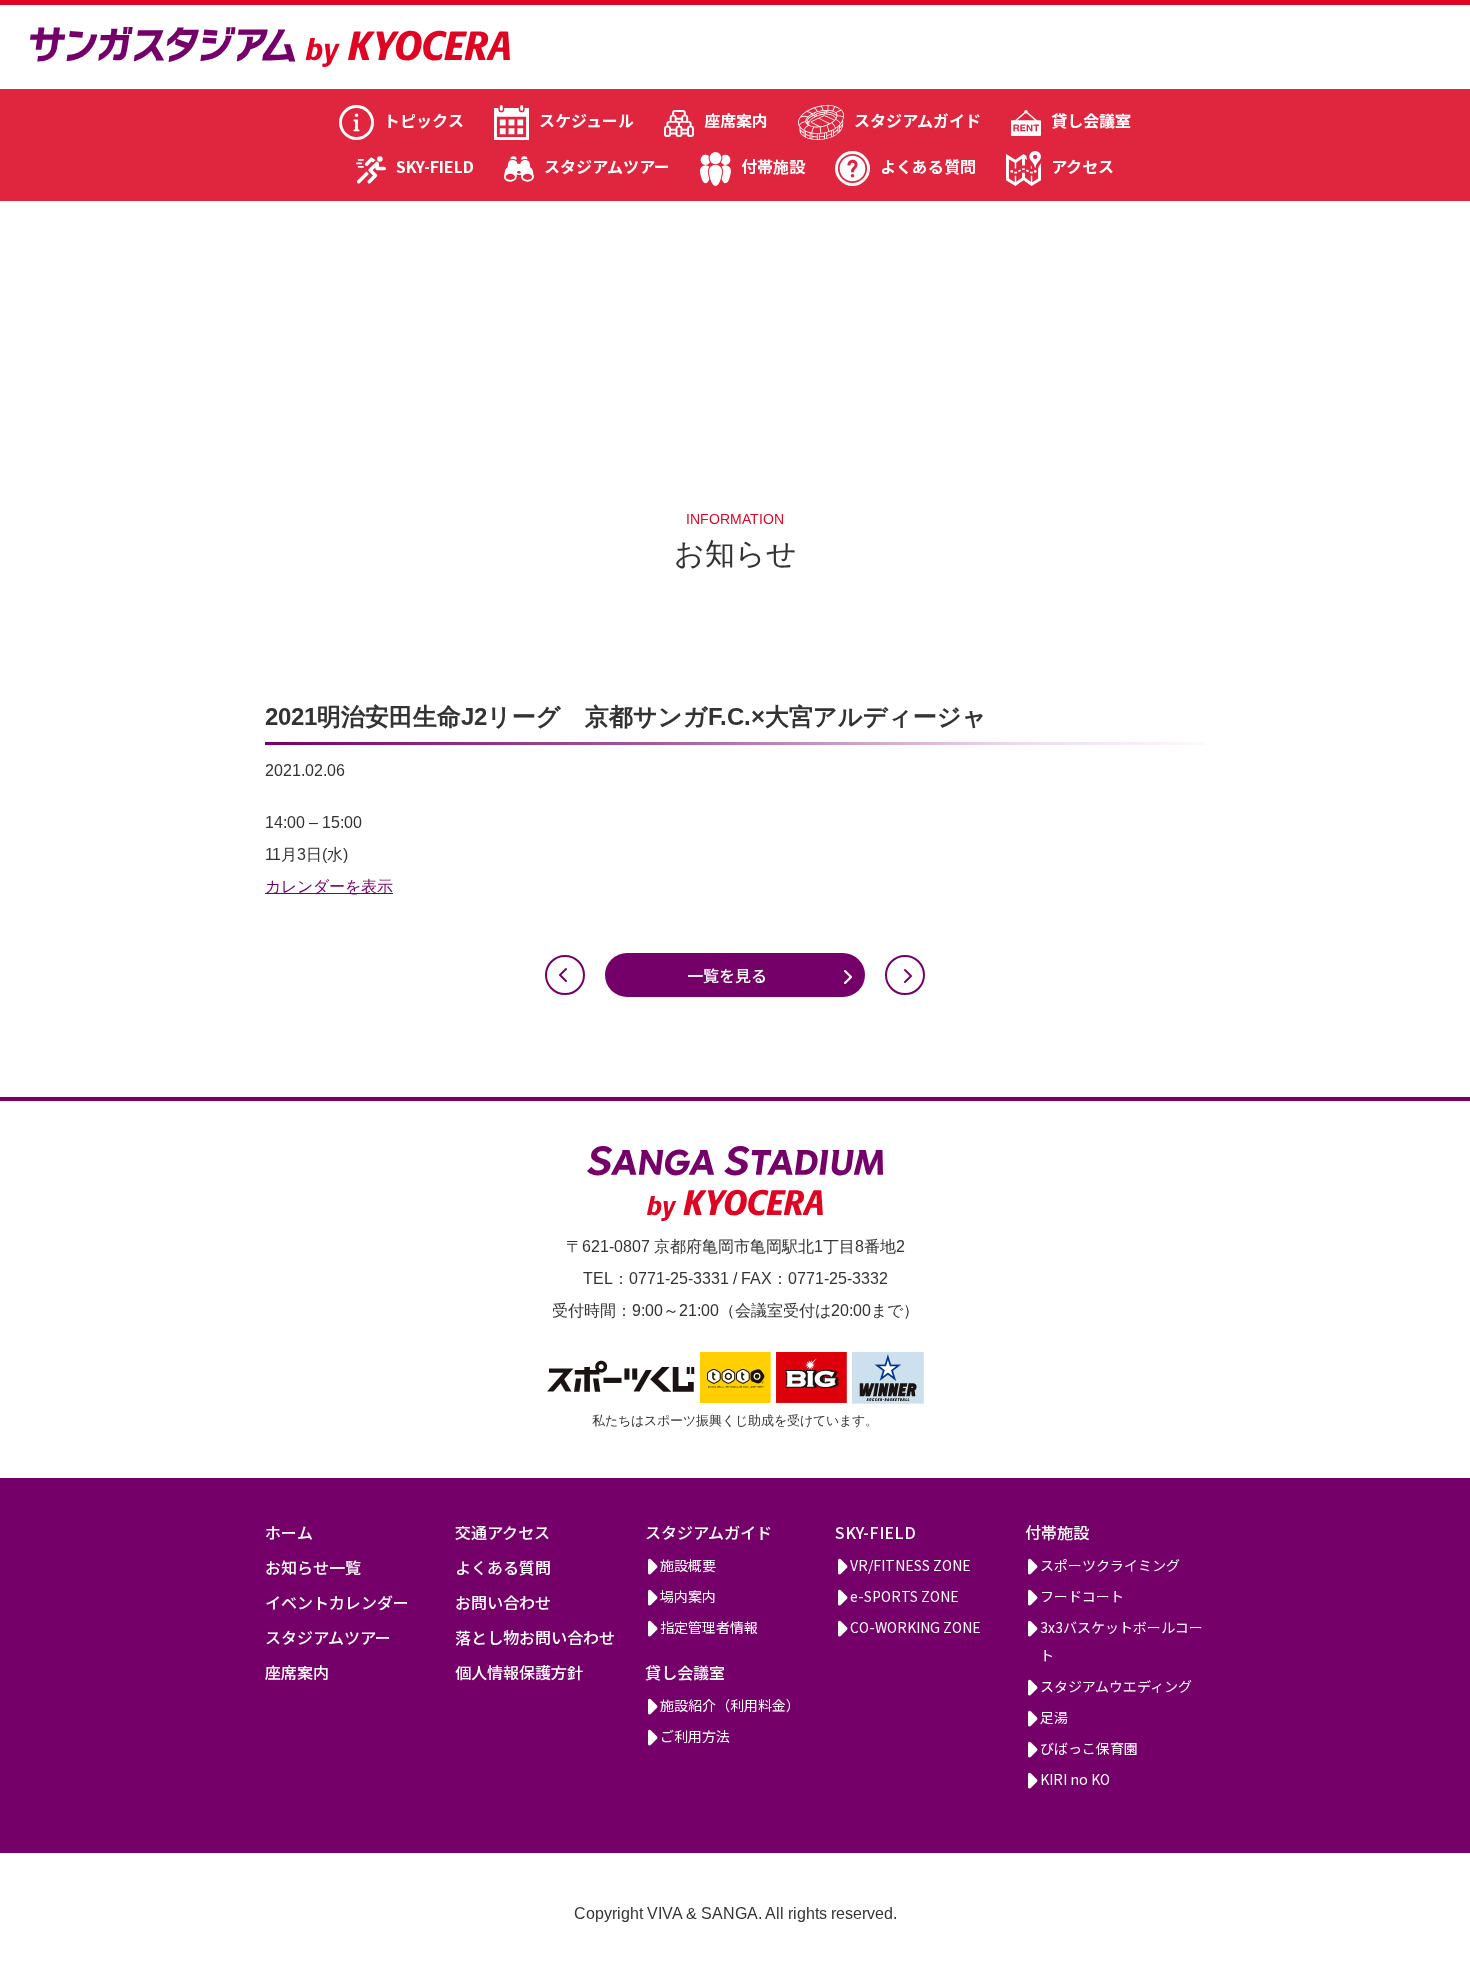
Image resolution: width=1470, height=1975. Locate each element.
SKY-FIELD (435, 166)
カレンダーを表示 (329, 886)
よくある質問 (928, 166)
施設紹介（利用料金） (730, 1705)
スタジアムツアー (607, 166)
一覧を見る (727, 975)
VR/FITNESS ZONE (910, 1565)
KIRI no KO (1075, 1779)
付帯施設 (773, 166)
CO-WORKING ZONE (915, 1627)
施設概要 (688, 1565)
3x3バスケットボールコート (1121, 1641)
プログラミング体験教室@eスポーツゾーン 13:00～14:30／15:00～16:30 (565, 975)
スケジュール (586, 120)
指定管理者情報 (709, 1627)
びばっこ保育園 (1089, 1748)
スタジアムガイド (917, 120)
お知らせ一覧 (313, 1567)
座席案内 (736, 120)
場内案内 (688, 1596)
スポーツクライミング (1110, 1565)
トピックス (424, 120)
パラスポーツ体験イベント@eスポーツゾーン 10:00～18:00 (905, 975)
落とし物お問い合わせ (535, 1637)
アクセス (1082, 166)
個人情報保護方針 (519, 1672)
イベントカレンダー (337, 1602)
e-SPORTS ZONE (904, 1596)
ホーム (289, 1532)
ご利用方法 (695, 1736)
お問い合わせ (503, 1602)
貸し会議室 (1091, 120)
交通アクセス (502, 1532)
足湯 (1054, 1717)
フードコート (1082, 1596)
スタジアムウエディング (1116, 1686)
